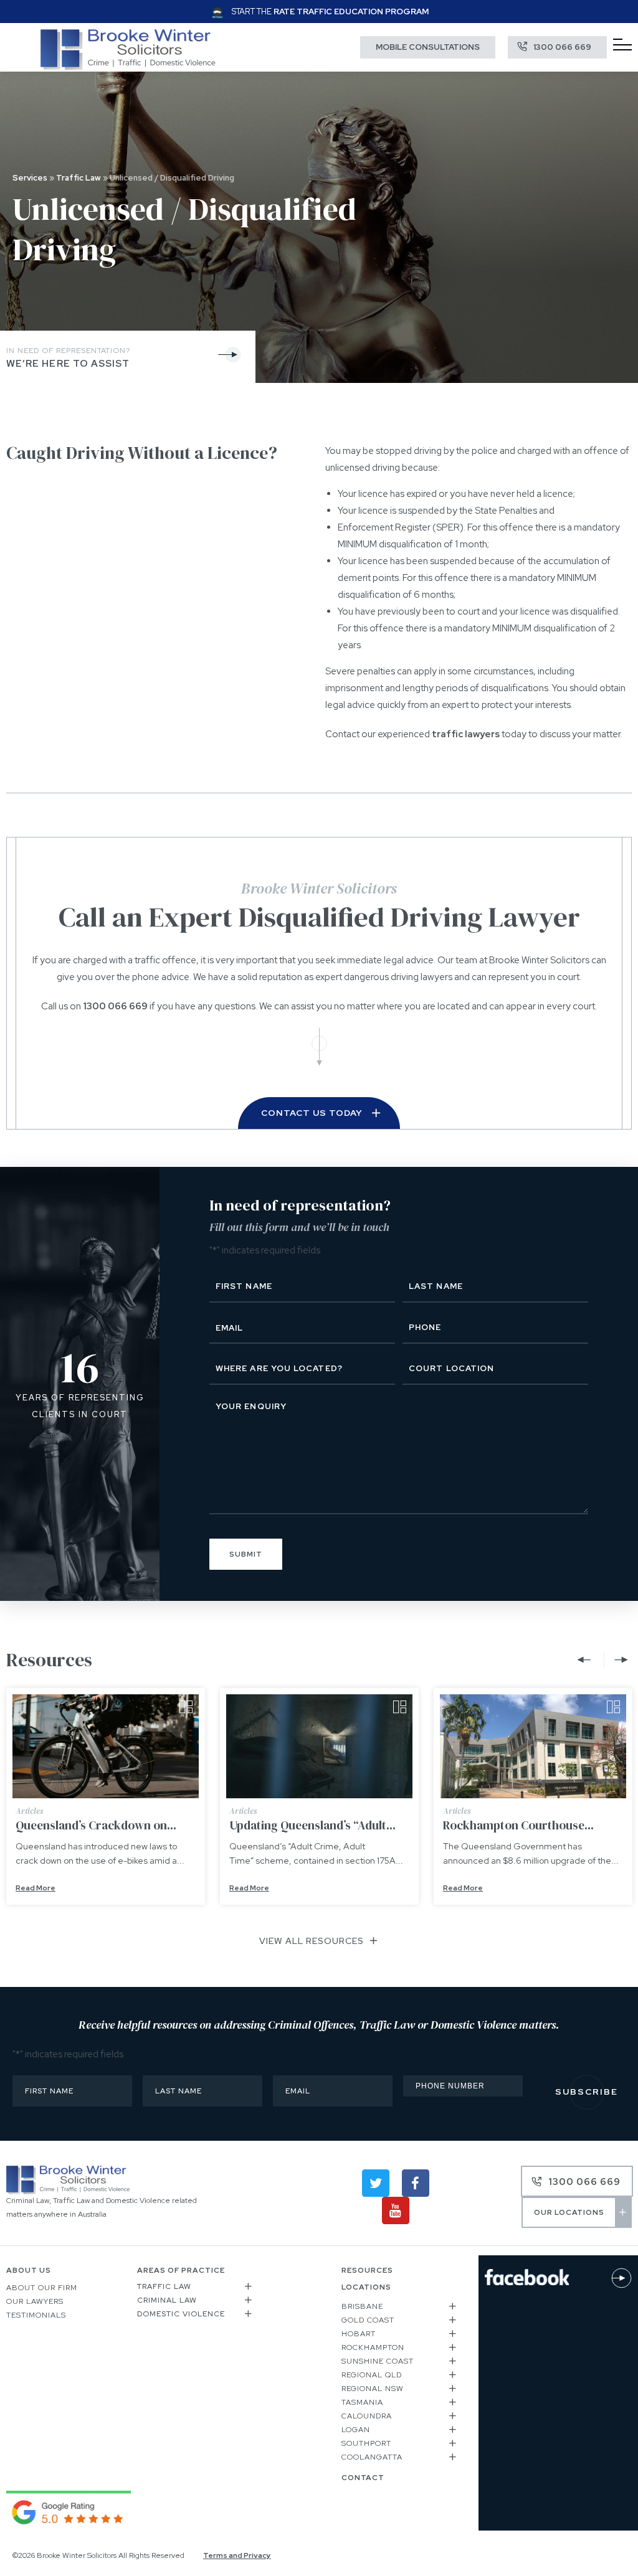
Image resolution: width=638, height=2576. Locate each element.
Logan (356, 2430)
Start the (330, 12)
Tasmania (362, 2402)
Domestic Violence (181, 2314)
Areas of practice (181, 2270)
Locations (366, 2287)
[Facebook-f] (416, 2183)
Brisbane (362, 2306)
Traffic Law (79, 178)
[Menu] (622, 45)
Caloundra (367, 2416)
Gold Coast (368, 2320)
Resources (367, 2270)
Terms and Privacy (237, 2555)
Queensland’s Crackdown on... (96, 1825)
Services (30, 178)
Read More (36, 1888)
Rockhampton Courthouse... (518, 1825)
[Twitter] (376, 2183)
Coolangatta (372, 2457)
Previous (587, 1660)
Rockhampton (373, 2347)
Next (618, 1660)
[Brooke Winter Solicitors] (128, 67)
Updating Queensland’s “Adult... (312, 1825)
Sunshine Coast (378, 2361)
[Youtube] (396, 2210)
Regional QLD (372, 2375)
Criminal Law (167, 2300)
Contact (363, 2478)
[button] (195, 2288)
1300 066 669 (115, 1006)
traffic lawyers (466, 734)
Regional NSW (373, 2389)
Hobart (359, 2334)
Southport (366, 2443)
